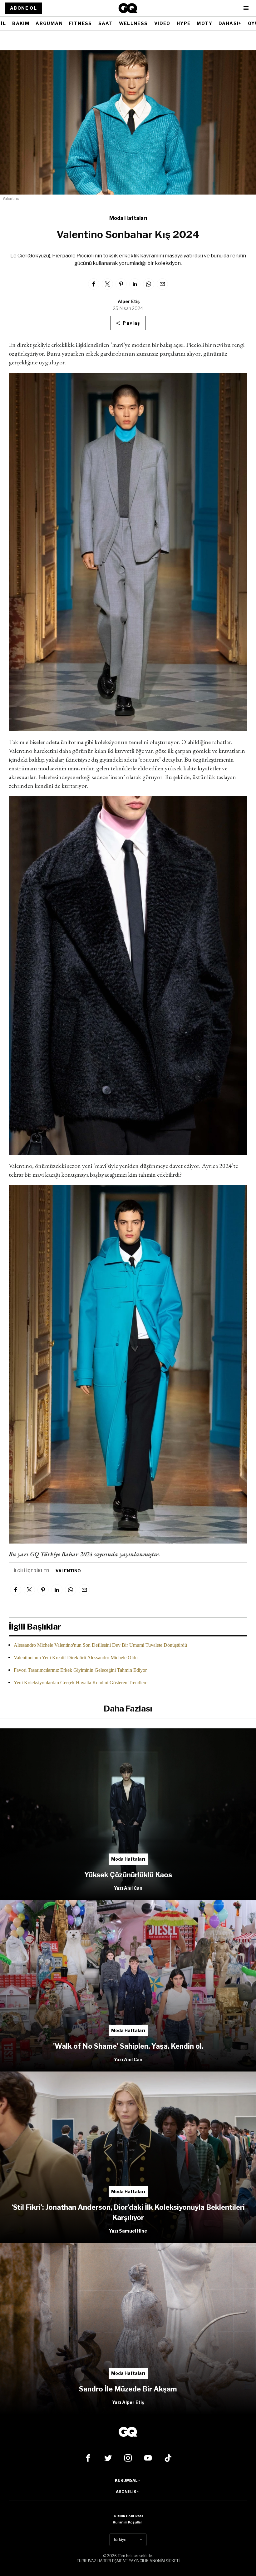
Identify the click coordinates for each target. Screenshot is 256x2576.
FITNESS (81, 23)
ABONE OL (23, 8)
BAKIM (21, 23)
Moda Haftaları (128, 218)
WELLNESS (133, 23)
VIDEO (162, 23)
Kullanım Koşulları (128, 2522)
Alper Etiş (129, 301)
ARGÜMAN (49, 23)
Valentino (68, 1571)
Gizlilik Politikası (128, 2516)
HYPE (184, 23)
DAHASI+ (230, 23)
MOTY (204, 23)
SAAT (106, 23)
